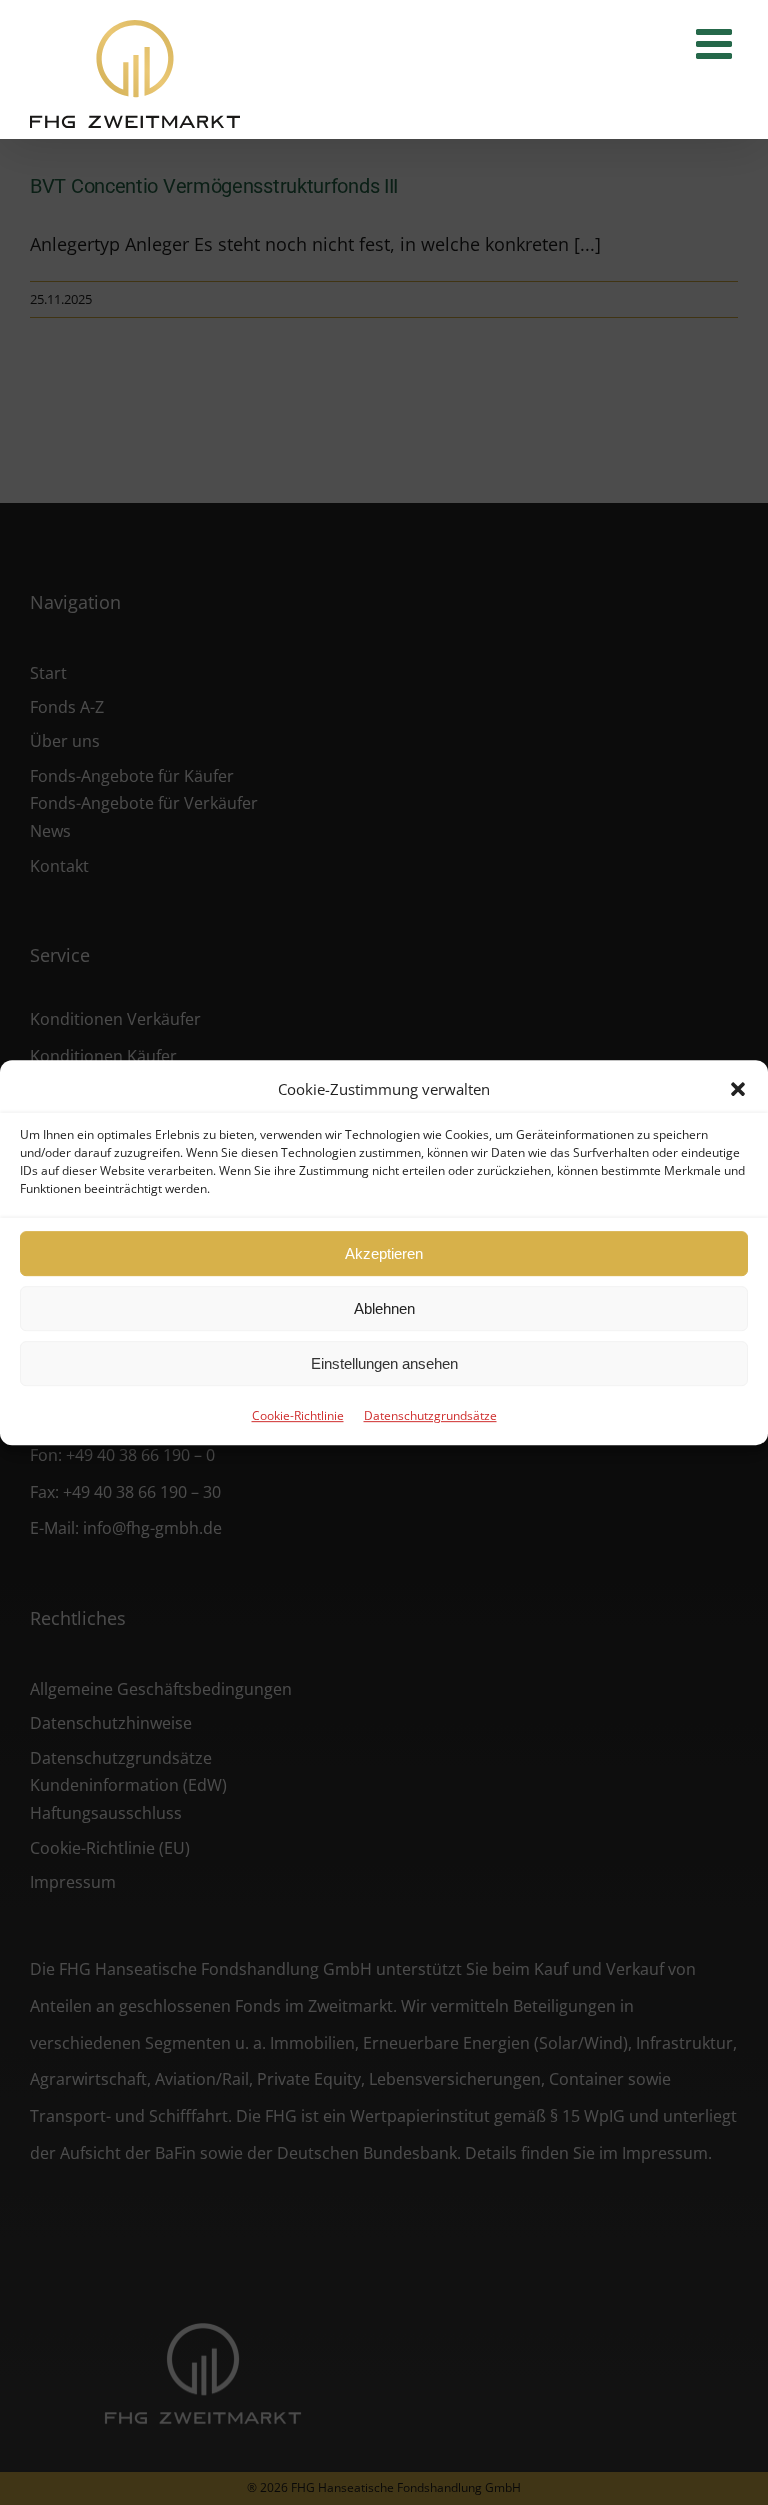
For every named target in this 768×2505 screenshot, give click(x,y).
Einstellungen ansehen (384, 1363)
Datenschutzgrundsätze (430, 1415)
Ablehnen (384, 1308)
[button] (738, 1089)
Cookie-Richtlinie (298, 1415)
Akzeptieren (384, 1253)
